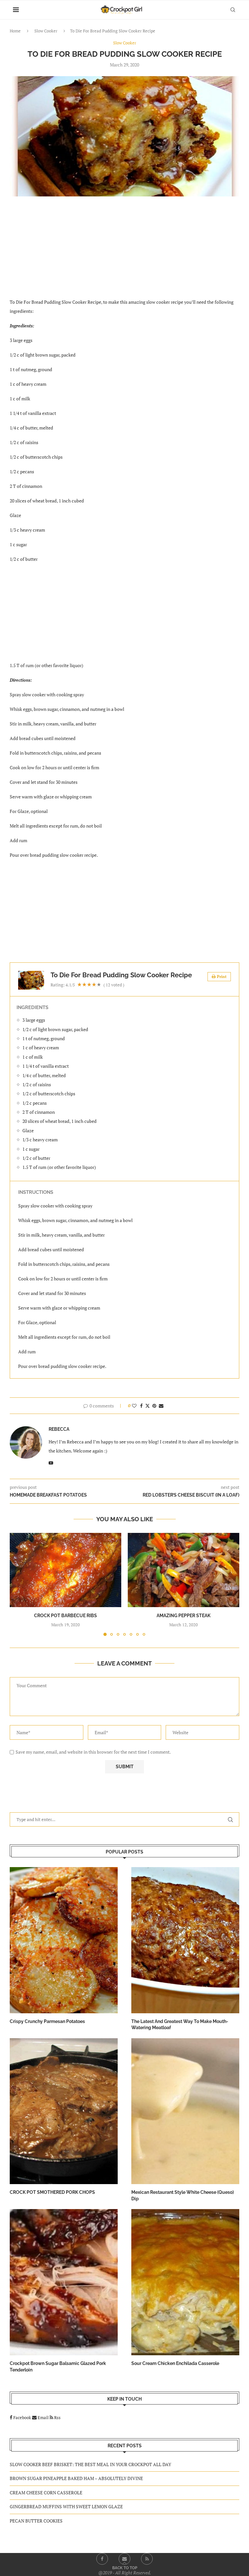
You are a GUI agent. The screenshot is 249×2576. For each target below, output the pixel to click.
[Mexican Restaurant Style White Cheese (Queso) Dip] (185, 2111)
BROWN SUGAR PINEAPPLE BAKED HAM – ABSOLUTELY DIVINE (76, 2478)
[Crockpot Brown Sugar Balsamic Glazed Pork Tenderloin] (64, 2282)
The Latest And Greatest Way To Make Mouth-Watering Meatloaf (180, 2025)
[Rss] (147, 2559)
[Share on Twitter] (148, 1406)
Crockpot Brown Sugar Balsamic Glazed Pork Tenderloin (58, 2367)
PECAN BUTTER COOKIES (36, 2521)
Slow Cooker (46, 31)
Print (222, 976)
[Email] (124, 2559)
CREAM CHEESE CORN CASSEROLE (46, 2493)
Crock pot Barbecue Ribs (65, 1616)
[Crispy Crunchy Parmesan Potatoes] (64, 1940)
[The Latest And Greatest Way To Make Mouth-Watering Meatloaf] (185, 1940)
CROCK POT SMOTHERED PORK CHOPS (52, 2192)
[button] (18, 1584)
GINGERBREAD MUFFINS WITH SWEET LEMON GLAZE (66, 2506)
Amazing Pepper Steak (184, 1616)
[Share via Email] (161, 1406)
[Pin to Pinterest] (154, 1406)
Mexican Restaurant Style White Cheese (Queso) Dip (183, 2195)
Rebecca (59, 1429)
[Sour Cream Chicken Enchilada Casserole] (185, 2282)
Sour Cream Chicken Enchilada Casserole (175, 2363)
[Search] (233, 10)
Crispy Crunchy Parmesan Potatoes (47, 2021)
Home (15, 31)
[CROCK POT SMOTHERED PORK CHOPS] (64, 2111)
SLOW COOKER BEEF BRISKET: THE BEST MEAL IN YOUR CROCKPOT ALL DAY (90, 2464)
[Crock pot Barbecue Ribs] (65, 1570)
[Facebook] (102, 2559)
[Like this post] (134, 1406)
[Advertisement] (124, 251)
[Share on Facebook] (141, 1406)
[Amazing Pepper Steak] (184, 1570)
